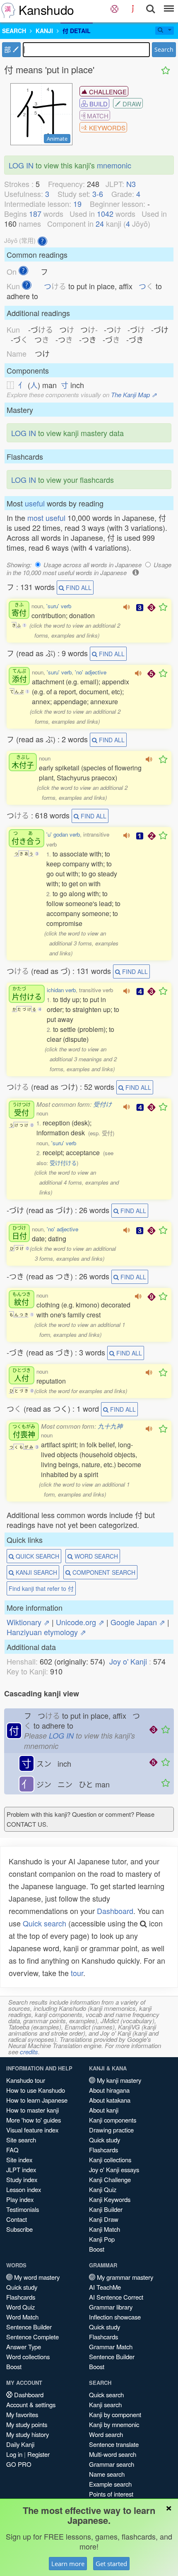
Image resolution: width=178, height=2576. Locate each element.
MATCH (97, 116)
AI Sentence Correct (116, 2297)
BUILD (98, 104)
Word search (106, 2434)
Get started (111, 2564)
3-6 (98, 194)
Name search (107, 2474)
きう (26, 838)
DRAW (131, 104)
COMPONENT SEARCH (103, 1572)
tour (77, 1973)
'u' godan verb (63, 834)
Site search (21, 2140)
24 (100, 223)
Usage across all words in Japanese (93, 565)
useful (35, 503)
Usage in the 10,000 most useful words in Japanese (89, 568)
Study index (22, 2179)
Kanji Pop (102, 2239)
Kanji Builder (106, 2209)
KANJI (44, 31)
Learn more (68, 2564)
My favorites (22, 2414)
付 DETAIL (77, 31)
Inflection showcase (115, 2317)
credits (29, 2052)
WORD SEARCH (95, 1556)
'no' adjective (91, 672)
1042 (105, 213)
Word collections (28, 2357)
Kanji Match (105, 2229)
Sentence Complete (32, 2337)
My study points (27, 2424)
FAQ (12, 2150)
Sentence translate (114, 2444)
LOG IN (21, 165)
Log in (14, 2454)
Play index (20, 2199)
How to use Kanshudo (36, 2090)
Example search (110, 2484)
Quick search (44, 1923)
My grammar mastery (124, 2277)
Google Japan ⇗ (138, 1622)
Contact (17, 2219)
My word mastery (36, 2277)
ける (27, 994)
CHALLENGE (107, 92)
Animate (57, 139)
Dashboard (115, 1911)
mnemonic (114, 165)
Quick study (105, 2140)
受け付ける (63, 1163)
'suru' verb (59, 606)
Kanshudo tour (26, 2080)
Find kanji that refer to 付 (41, 1588)
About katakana (110, 2100)
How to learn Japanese (37, 2100)
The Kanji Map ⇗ (134, 395)
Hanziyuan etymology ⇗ (46, 1632)
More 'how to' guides (34, 2120)
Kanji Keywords (110, 2199)
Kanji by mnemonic (114, 2424)
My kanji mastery (118, 2080)
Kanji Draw (104, 2219)
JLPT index (21, 2169)
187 (35, 213)
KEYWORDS (106, 128)
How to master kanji (32, 2110)
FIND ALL (78, 588)
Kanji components (113, 2120)
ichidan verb (61, 990)
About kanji (104, 2110)
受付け (102, 1104)
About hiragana (109, 2090)
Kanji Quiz (103, 2189)
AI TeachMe (105, 2287)
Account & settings (31, 2405)
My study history (28, 2434)
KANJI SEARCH (36, 1572)
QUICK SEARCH (37, 1556)
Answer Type (24, 2347)
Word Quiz (20, 2307)
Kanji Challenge (110, 2179)
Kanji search (105, 2405)
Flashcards (103, 2150)
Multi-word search (113, 2454)
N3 (131, 184)
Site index (19, 2160)
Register (38, 2454)
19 (77, 204)
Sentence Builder (29, 2327)
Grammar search (112, 2464)
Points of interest (111, 2494)
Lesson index (24, 2189)
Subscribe (19, 2229)
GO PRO (19, 2464)
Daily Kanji (20, 2444)
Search (164, 49)
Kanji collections (110, 2160)
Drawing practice (111, 2130)
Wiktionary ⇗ (28, 1622)
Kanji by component (115, 2414)
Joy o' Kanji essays (114, 2169)
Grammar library (111, 2307)
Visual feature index (32, 2130)
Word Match (22, 2317)
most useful (46, 518)
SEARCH (14, 31)
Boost (97, 2249)
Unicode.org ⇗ (80, 1622)
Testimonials (23, 2209)
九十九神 (110, 1426)
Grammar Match (111, 2347)
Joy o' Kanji (128, 1661)
